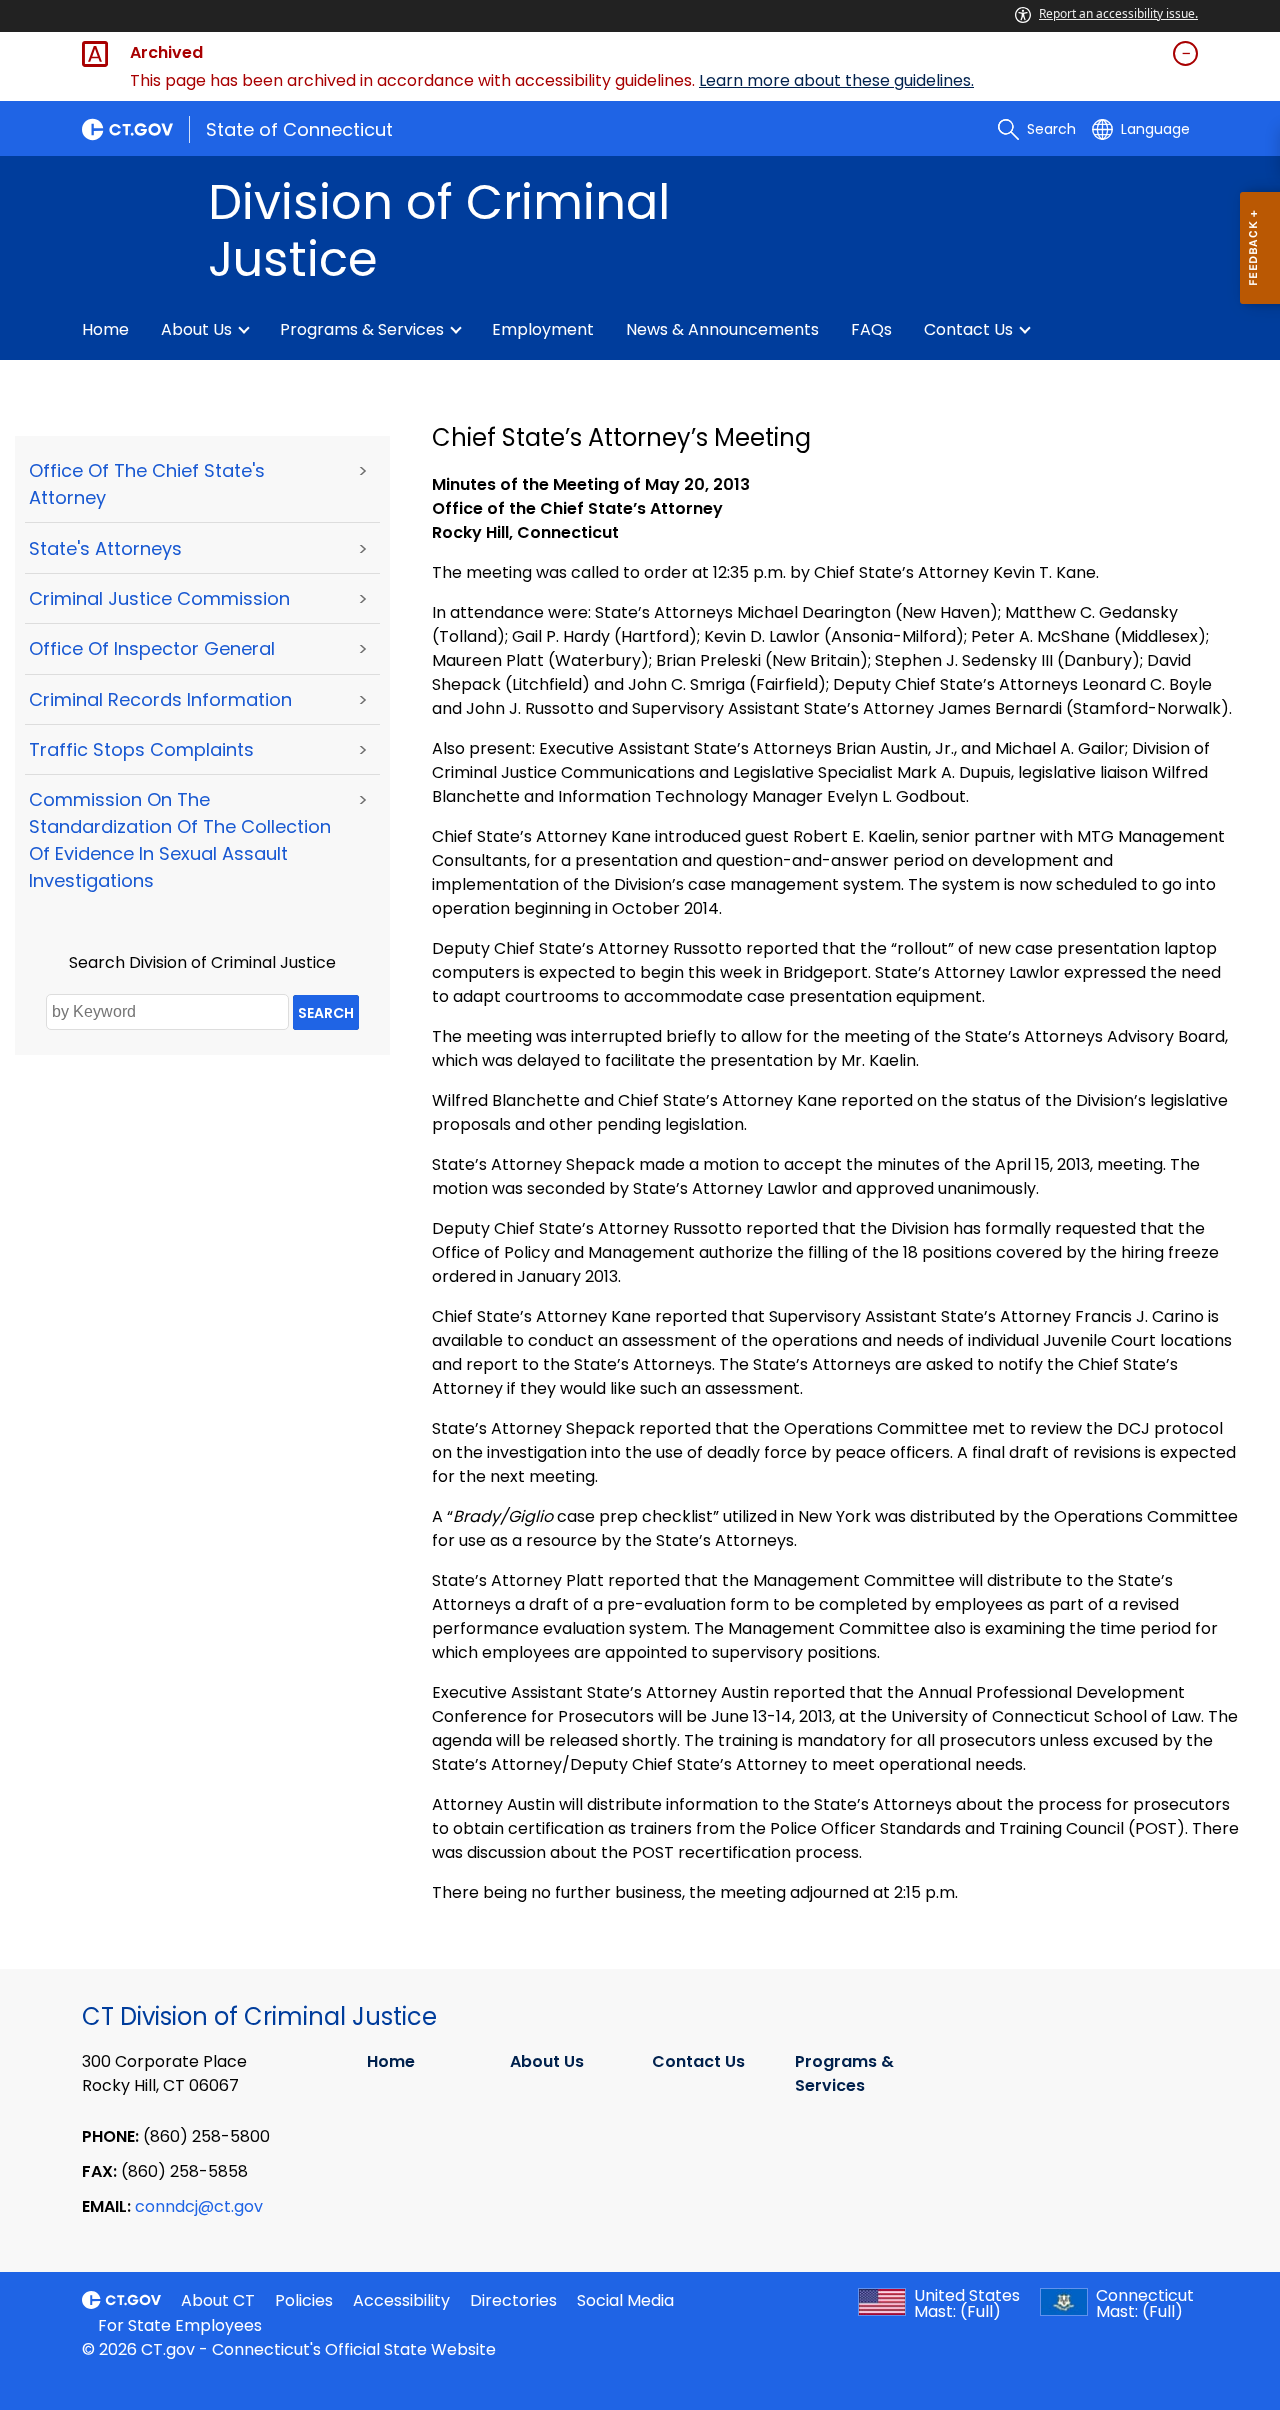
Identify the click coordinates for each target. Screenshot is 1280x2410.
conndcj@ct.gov (199, 2206)
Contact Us (968, 329)
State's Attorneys (105, 548)
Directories (513, 2300)
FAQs (871, 329)
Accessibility (401, 2300)
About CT (218, 2300)
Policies (304, 2300)
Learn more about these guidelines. (836, 80)
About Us (196, 329)
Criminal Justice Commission (159, 598)
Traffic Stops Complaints (141, 749)
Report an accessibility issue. (1118, 13)
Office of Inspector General (152, 648)
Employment (543, 329)
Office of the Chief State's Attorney (147, 484)
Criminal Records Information (160, 699)
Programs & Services (362, 329)
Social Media (625, 2300)
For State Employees (180, 2325)
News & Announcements (722, 329)
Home (105, 329)
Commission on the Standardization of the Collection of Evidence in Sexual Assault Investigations (180, 840)
